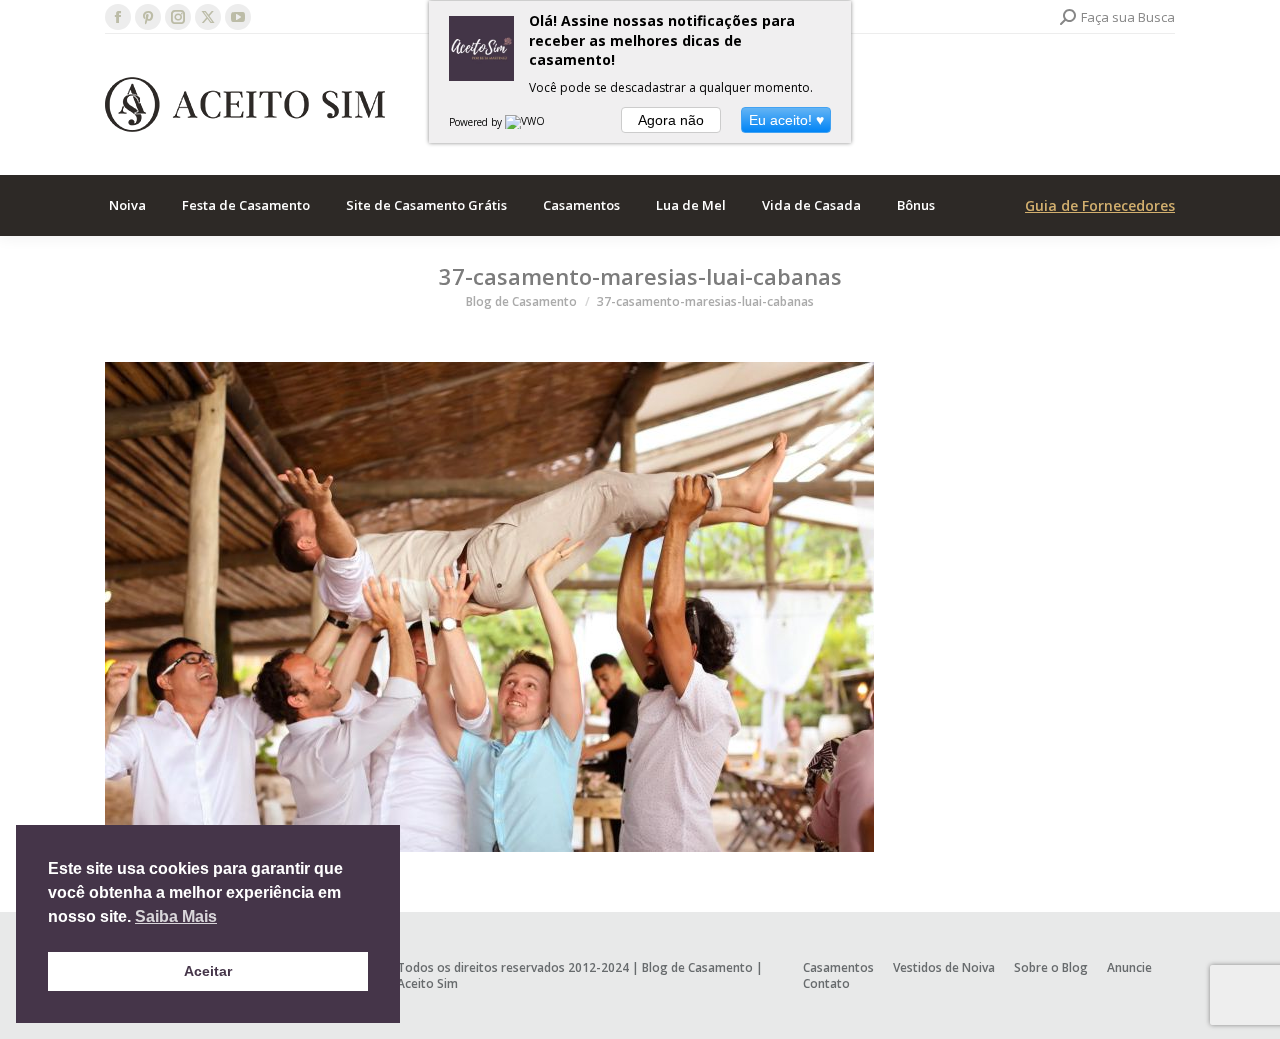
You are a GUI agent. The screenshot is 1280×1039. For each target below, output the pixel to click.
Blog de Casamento (697, 967)
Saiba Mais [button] (176, 916)
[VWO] (526, 122)
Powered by (477, 122)
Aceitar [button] (208, 971)
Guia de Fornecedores (1100, 205)
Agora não (671, 120)
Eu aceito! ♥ (786, 120)
